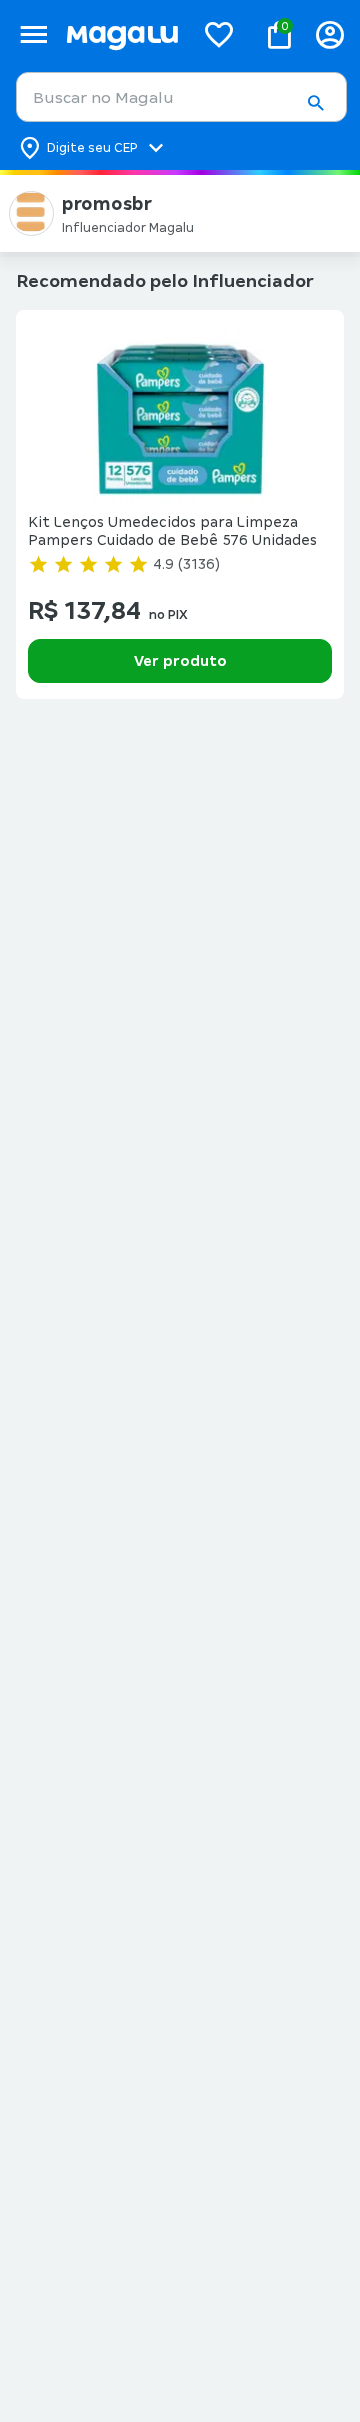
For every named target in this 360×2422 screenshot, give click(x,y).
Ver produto (180, 661)
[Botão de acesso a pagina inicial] (122, 34)
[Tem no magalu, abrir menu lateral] (33, 34)
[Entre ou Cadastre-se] (330, 34)
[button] (315, 103)
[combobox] (181, 97)
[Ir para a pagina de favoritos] (219, 34)
